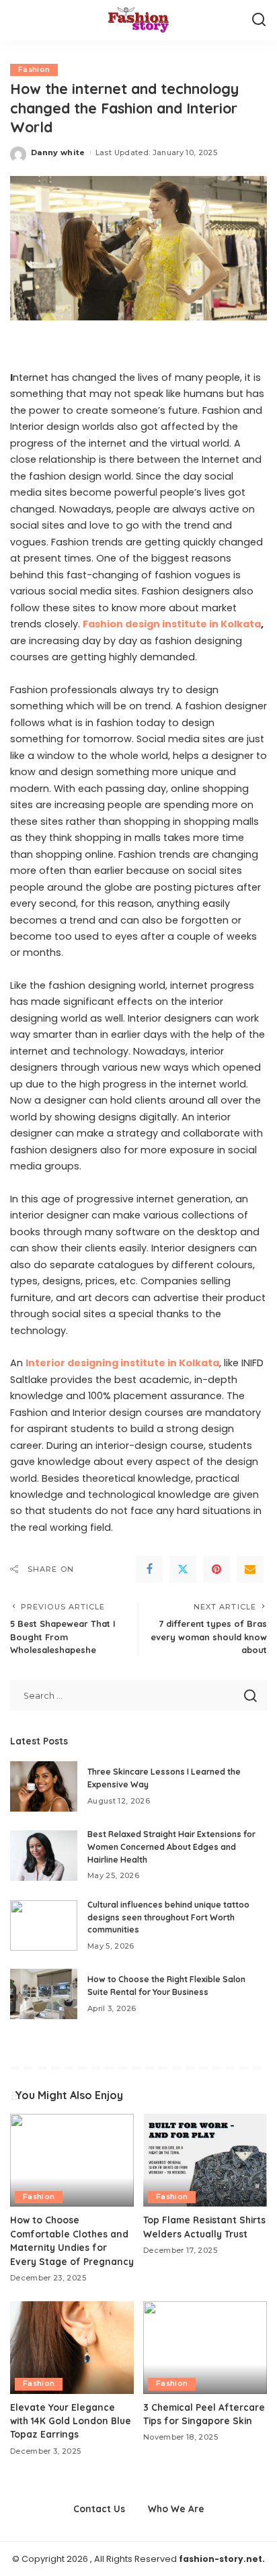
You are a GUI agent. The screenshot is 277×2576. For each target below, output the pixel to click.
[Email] (250, 1569)
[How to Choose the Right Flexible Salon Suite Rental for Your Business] (44, 1994)
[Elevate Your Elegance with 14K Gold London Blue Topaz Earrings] (72, 2348)
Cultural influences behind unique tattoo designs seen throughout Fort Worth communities (168, 1917)
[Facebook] (149, 1569)
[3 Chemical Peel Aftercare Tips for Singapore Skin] (205, 2348)
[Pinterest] (216, 1569)
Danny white (58, 152)
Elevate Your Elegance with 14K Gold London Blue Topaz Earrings (71, 2421)
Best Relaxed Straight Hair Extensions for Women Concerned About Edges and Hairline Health (171, 1847)
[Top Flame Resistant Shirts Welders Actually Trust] (205, 2160)
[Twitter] (183, 1569)
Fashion (34, 70)
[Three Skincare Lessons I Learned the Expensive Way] (44, 1786)
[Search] (259, 20)
